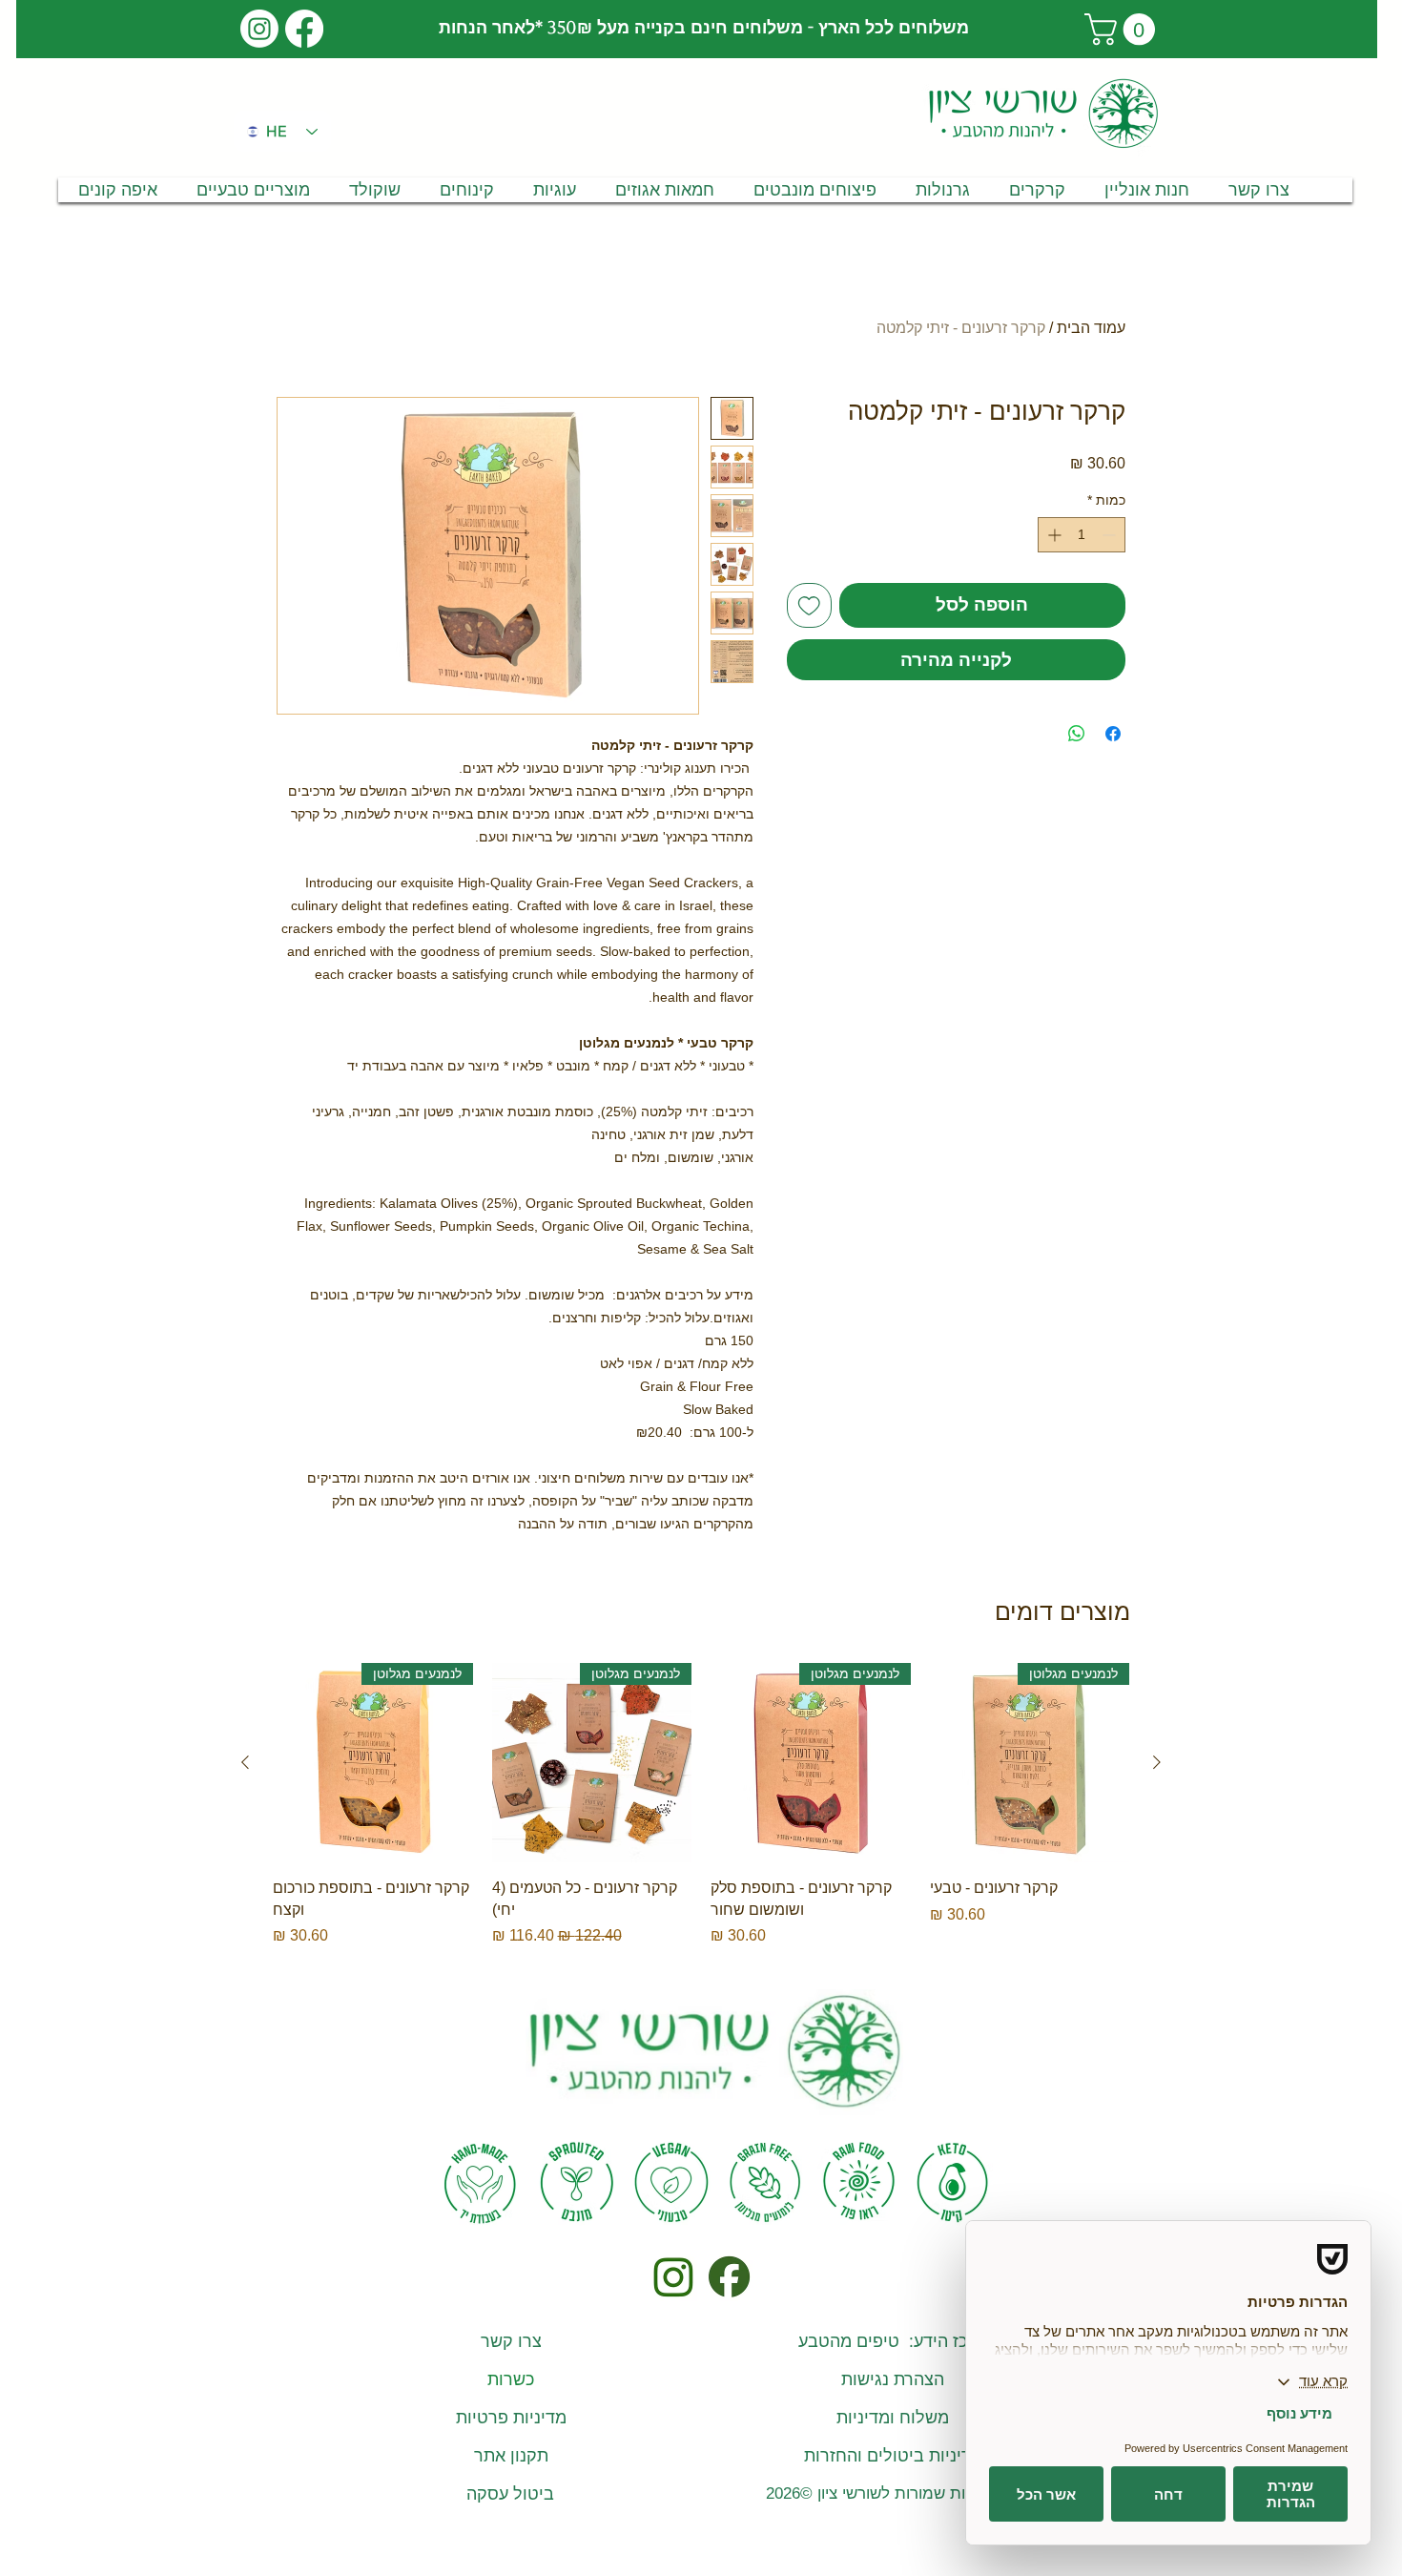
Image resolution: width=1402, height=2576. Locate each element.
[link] (1124, 29)
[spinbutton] (1082, 535)
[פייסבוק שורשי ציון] (728, 2277)
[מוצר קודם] (1157, 1762)
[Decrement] (1111, 535)
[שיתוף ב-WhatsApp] (1077, 734)
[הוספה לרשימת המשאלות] (809, 605)
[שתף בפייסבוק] (1113, 734)
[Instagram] (259, 29)
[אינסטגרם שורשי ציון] (673, 2277)
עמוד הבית (1091, 328)
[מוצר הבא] (245, 1762)
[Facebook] (304, 29)
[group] (701, 1805)
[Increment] (1052, 535)
